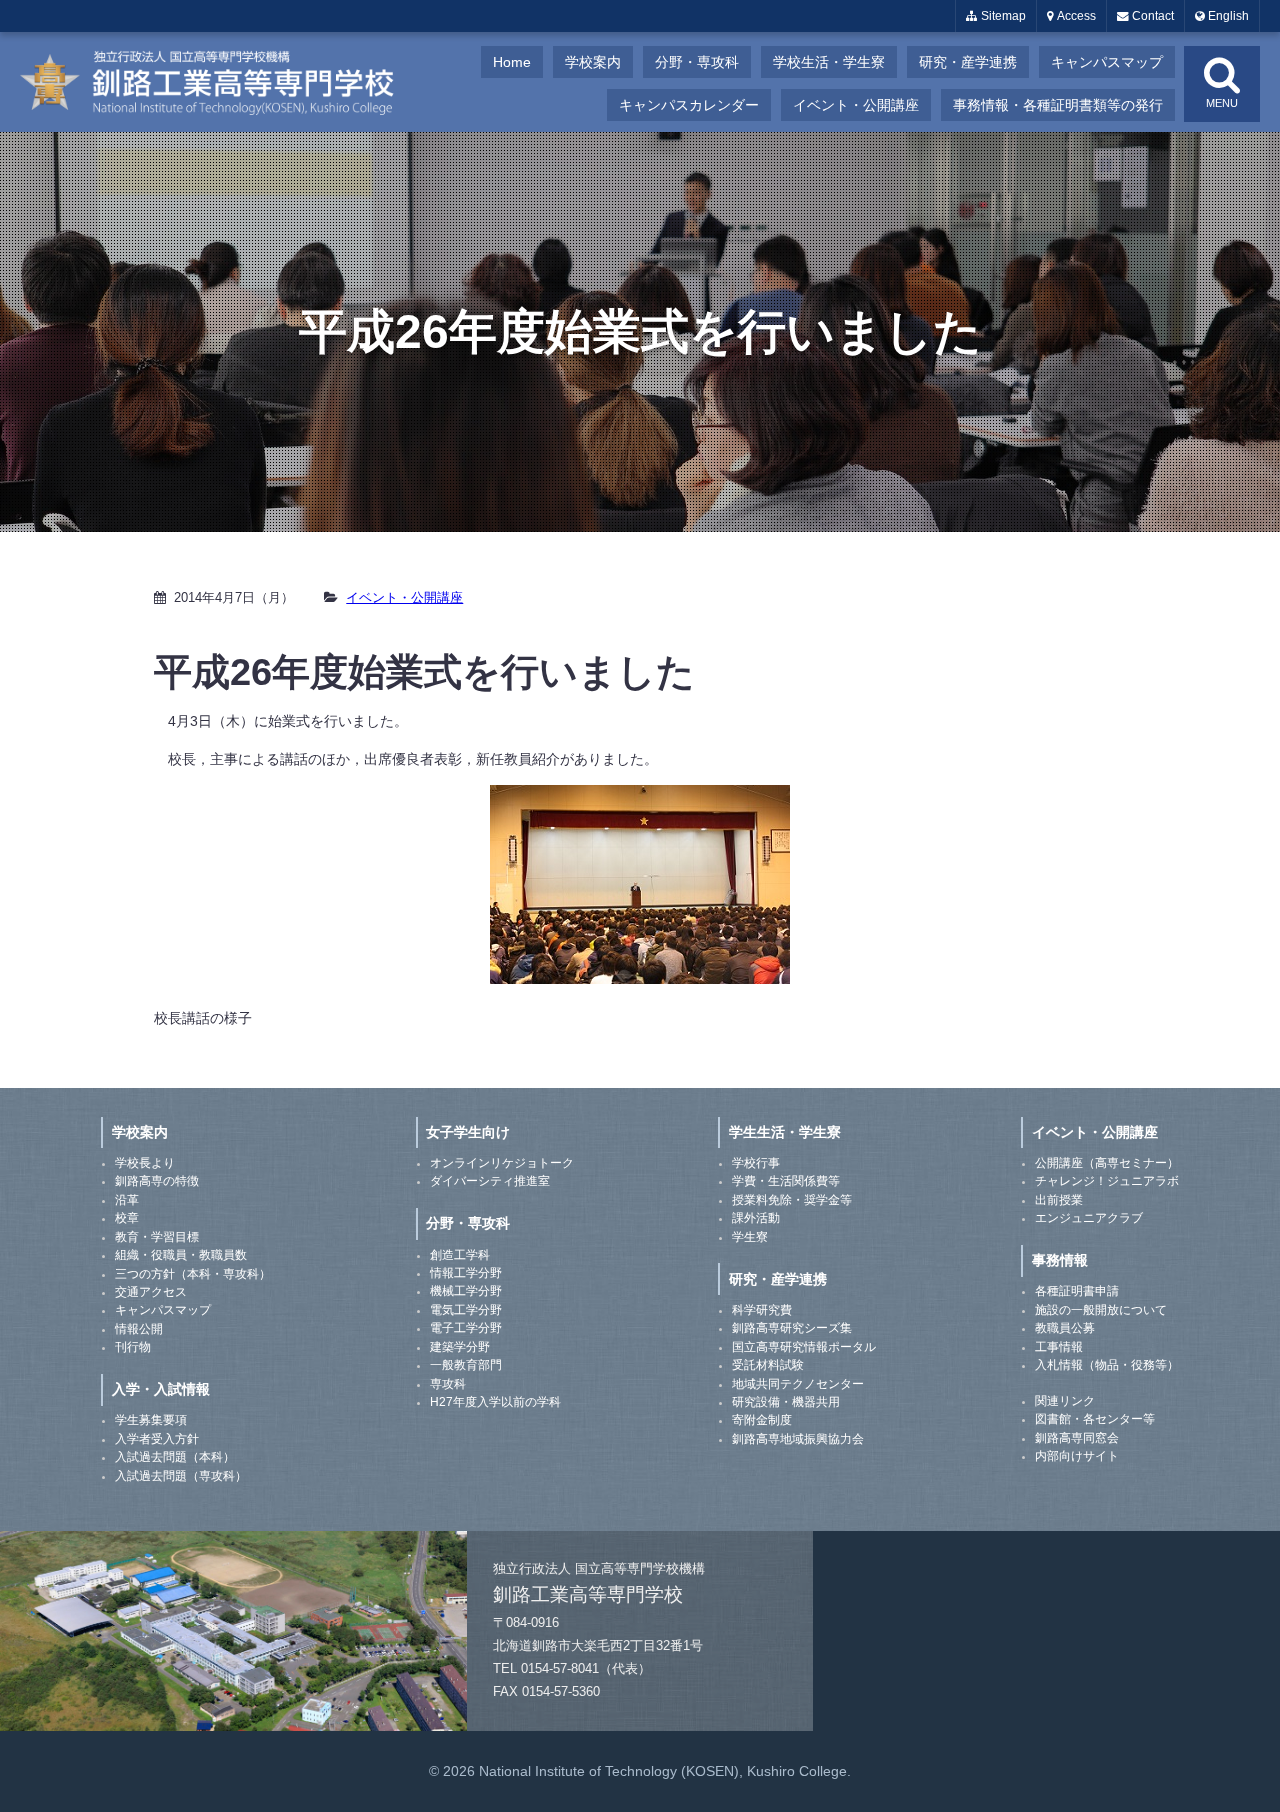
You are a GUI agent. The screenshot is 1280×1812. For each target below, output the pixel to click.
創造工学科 (460, 1255)
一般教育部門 (466, 1365)
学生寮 (750, 1237)
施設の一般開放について (1101, 1310)
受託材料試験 (768, 1365)
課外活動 (756, 1218)
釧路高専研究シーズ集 (792, 1328)
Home (512, 62)
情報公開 (139, 1329)
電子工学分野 (466, 1328)
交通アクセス (151, 1292)
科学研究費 (762, 1310)
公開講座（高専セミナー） (1107, 1163)
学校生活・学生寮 (829, 62)
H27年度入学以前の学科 (495, 1402)
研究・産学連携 (968, 62)
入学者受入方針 (157, 1439)
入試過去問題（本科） (175, 1457)
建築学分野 (460, 1347)
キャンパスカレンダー (689, 105)
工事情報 (1059, 1347)
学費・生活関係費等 (786, 1181)
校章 (127, 1218)
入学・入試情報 (161, 1389)
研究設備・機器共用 (786, 1402)
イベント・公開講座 (856, 105)
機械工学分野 (466, 1291)
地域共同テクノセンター (798, 1384)
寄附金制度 (762, 1420)
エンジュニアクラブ (1089, 1218)
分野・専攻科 (697, 62)
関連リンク (1065, 1401)
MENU (1222, 103)
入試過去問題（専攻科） (181, 1476)
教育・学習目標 (157, 1237)
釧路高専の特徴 (157, 1181)
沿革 (127, 1200)
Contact (1151, 16)
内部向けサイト (1077, 1456)
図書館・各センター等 (1095, 1419)
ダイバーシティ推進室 (490, 1181)
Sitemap (1002, 16)
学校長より (145, 1163)
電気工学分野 (466, 1310)
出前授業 (1059, 1200)
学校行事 (756, 1163)
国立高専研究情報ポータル (804, 1347)
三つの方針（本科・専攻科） (193, 1274)
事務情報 (1060, 1260)
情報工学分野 (466, 1273)
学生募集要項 (151, 1420)
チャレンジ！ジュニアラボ (1107, 1181)
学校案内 (593, 62)
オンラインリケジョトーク (502, 1163)
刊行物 (133, 1347)
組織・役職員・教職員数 (181, 1255)
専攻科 (448, 1384)
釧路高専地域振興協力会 (798, 1439)
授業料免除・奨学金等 (792, 1200)
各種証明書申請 (1077, 1291)
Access (1075, 16)
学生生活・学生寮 (785, 1132)
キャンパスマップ (1107, 62)
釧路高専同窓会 (1077, 1438)
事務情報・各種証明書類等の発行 (1058, 105)
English (1227, 16)
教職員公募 (1065, 1328)
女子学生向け (468, 1132)
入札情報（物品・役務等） (1107, 1365)
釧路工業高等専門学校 (220, 82)
